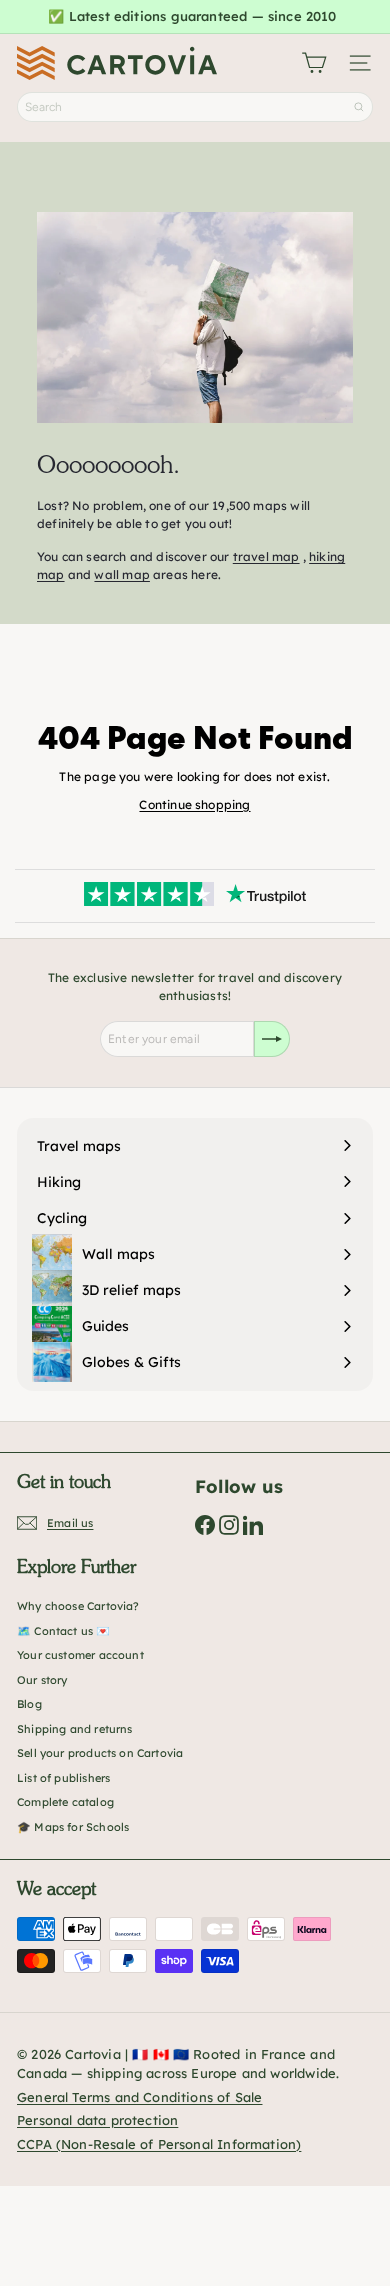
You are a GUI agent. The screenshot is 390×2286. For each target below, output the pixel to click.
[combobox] (195, 107)
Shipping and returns (75, 1729)
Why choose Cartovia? (78, 1606)
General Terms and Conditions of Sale (139, 2097)
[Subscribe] (272, 1039)
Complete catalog (65, 1802)
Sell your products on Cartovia (100, 1753)
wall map (121, 574)
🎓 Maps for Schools (73, 1827)
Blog (29, 1704)
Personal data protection (97, 2120)
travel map (266, 556)
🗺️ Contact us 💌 (64, 1631)
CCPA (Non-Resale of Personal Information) (159, 2144)
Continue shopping (194, 804)
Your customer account (80, 1655)
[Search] (359, 107)
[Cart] (314, 63)
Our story (42, 1680)
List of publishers (63, 1778)
